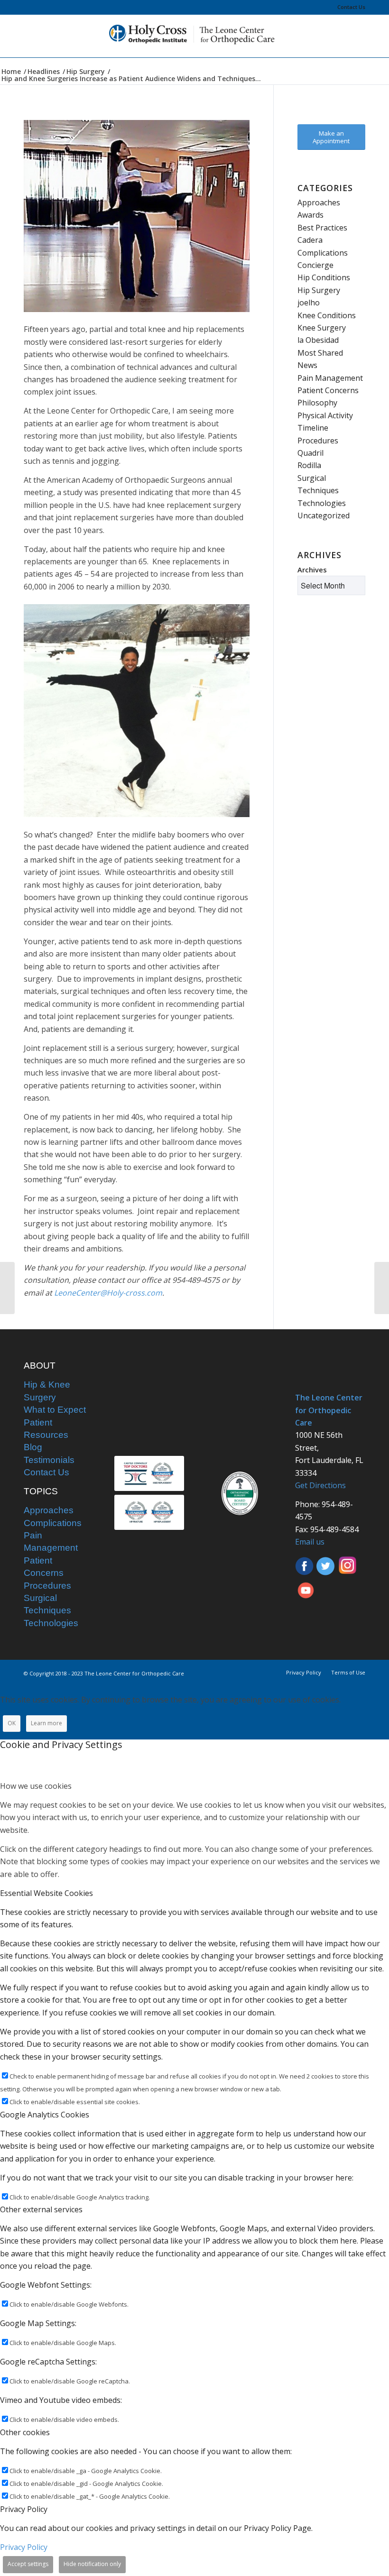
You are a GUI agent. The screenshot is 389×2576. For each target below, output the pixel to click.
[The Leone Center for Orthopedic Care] (194, 36)
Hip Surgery (319, 290)
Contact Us (351, 7)
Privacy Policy (24, 2547)
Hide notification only (92, 2564)
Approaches (319, 202)
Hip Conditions (324, 277)
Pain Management (330, 378)
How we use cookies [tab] (36, 1786)
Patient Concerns (328, 390)
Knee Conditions (327, 315)
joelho (309, 303)
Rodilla (309, 465)
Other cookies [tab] (25, 2432)
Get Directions (320, 1485)
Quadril (310, 453)
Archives (312, 570)
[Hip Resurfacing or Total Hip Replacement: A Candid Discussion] (382, 1288)
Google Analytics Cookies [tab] (45, 2115)
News (307, 365)
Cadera (310, 240)
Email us (310, 1542)
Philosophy (317, 403)
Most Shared (320, 353)
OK (12, 1723)
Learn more (46, 1723)
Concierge (315, 265)
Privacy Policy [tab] (24, 2509)
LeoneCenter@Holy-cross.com (108, 1293)
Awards (310, 215)
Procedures (318, 441)
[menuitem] (349, 7)
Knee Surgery (322, 328)
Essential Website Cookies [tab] (46, 1893)
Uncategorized (324, 515)
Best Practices (322, 228)
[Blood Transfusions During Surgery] (7, 1288)
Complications (323, 253)
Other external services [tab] (41, 2209)
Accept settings (28, 2564)
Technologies (322, 503)
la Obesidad (318, 340)
